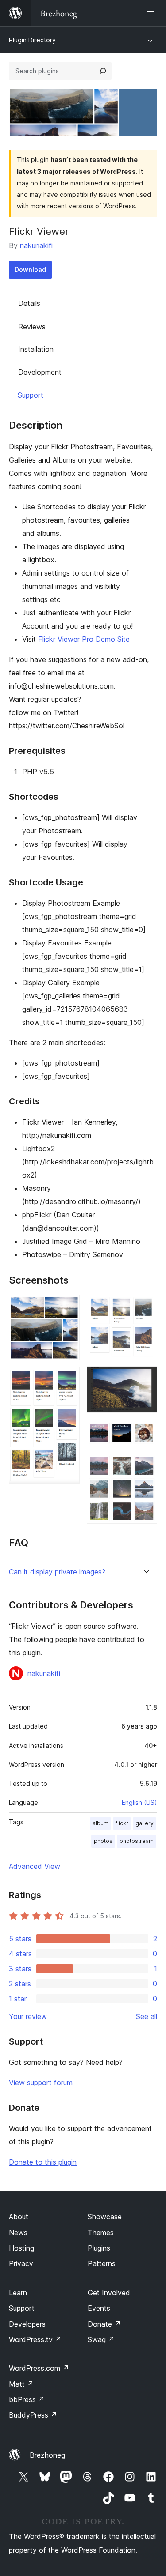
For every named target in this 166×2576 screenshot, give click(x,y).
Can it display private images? (57, 1572)
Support (31, 395)
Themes (101, 2233)
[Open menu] (152, 13)
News (18, 2233)
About (19, 2217)
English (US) (139, 1802)
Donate (104, 2324)
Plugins (99, 2248)
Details (29, 303)
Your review (28, 2016)
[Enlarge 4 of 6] (145, 1378)
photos (103, 1841)
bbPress (27, 2399)
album (100, 1823)
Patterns (102, 2263)
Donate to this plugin (43, 2162)
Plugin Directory (32, 40)
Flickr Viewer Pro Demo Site (84, 639)
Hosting (21, 2248)
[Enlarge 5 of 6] (145, 1432)
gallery (145, 1823)
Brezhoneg (47, 2455)
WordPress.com (39, 2368)
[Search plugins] (103, 71)
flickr (122, 1823)
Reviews (32, 327)
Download (30, 269)
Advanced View (35, 1866)
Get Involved (109, 2293)
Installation (36, 349)
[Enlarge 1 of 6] (68, 1307)
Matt (21, 2384)
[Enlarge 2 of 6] (68, 1379)
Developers (27, 2324)
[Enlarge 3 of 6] (145, 1307)
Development (40, 372)
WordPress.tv (35, 2339)
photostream (137, 1841)
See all (147, 2016)
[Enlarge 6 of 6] (145, 1465)
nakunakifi (36, 245)
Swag (101, 2339)
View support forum (41, 2083)
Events (99, 2308)
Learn (18, 2293)
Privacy (21, 2263)
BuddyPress (33, 2415)
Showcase (105, 2217)
